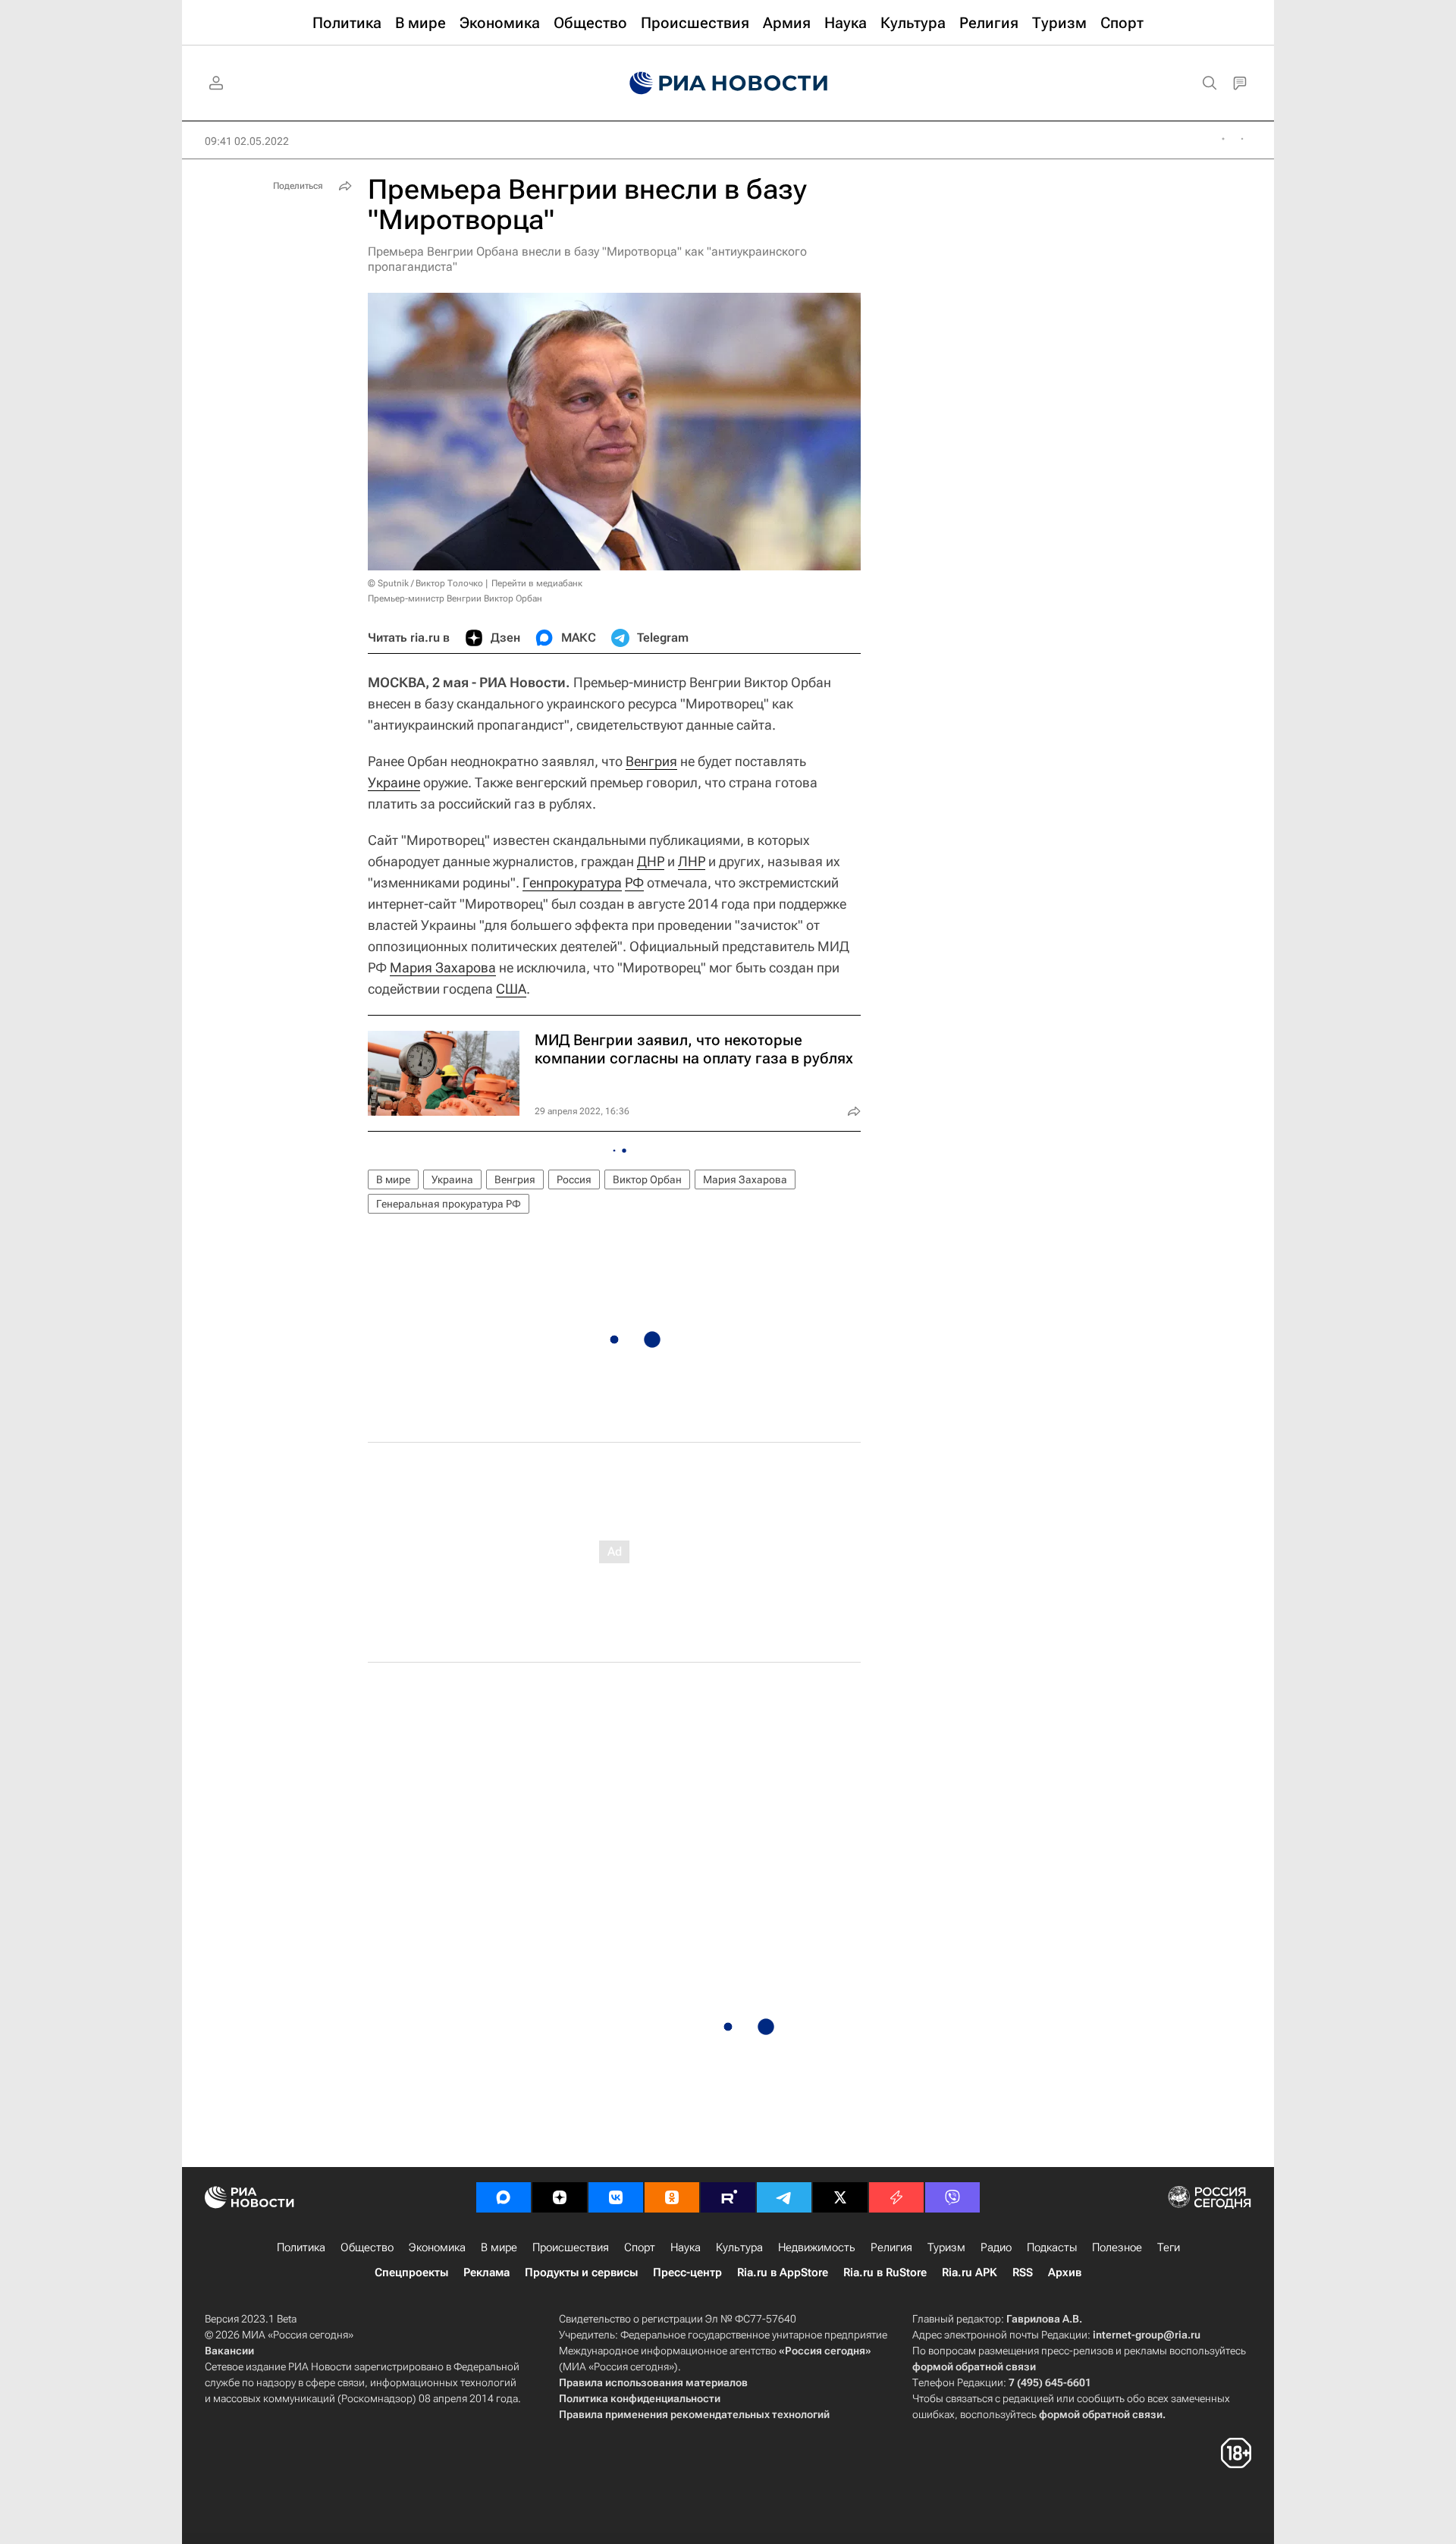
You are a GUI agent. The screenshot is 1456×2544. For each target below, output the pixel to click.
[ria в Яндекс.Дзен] (560, 2197)
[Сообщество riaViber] (952, 2197)
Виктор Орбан (647, 1179)
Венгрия (651, 761)
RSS (1023, 2272)
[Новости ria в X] (840, 2197)
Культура (739, 2247)
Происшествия (571, 2247)
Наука (686, 2247)
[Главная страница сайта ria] (728, 83)
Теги (1169, 2247)
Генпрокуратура (572, 883)
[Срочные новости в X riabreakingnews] (896, 2197)
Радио (996, 2247)
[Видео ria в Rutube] (728, 2197)
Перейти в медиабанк (537, 583)
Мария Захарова (443, 967)
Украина (452, 1179)
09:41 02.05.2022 (247, 141)
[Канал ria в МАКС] (504, 2197)
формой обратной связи (974, 2367)
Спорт (640, 2247)
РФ (634, 883)
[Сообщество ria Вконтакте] (616, 2197)
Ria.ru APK (970, 2272)
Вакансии (229, 2351)
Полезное (1117, 2247)
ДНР (651, 861)
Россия (574, 1179)
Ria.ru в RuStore (885, 2272)
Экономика (437, 2247)
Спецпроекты (411, 2272)
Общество (367, 2247)
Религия (891, 2247)
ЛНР (692, 861)
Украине (394, 782)
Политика (301, 2247)
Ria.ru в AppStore (783, 2272)
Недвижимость (817, 2247)
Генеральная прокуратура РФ (449, 1204)
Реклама (486, 2272)
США (511, 989)
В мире (393, 1179)
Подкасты (1052, 2247)
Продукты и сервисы (581, 2272)
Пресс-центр (687, 2272)
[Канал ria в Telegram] (784, 2197)
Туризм (946, 2247)
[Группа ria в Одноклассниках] (672, 2197)
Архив (1065, 2272)
